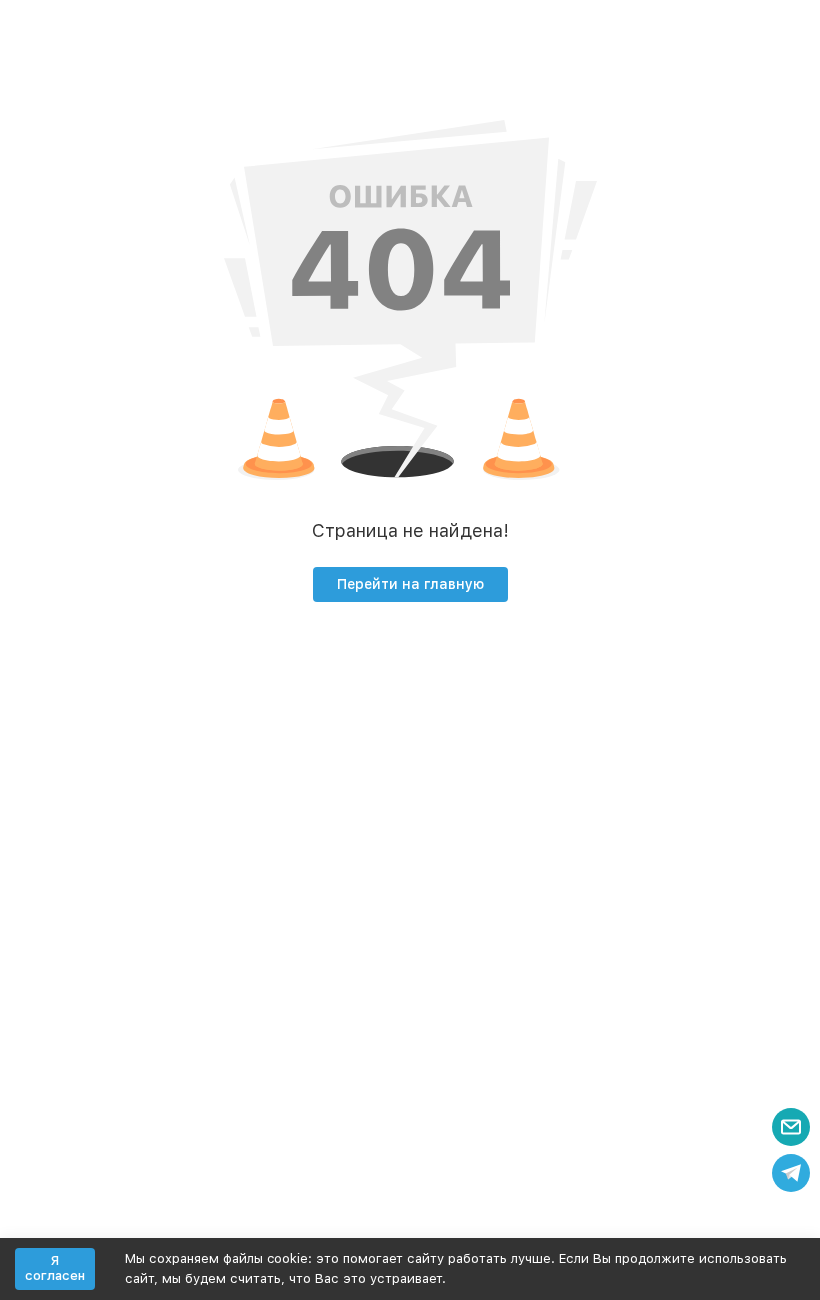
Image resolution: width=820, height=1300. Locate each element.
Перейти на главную (410, 584)
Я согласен (55, 1268)
